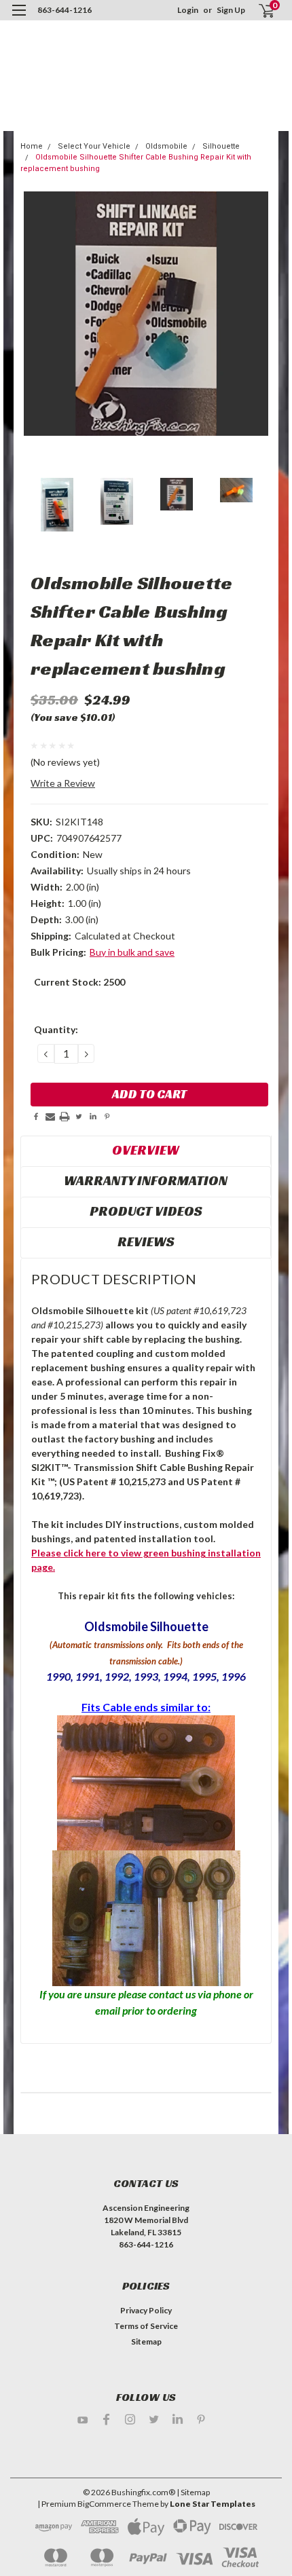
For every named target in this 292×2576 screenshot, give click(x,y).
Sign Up (231, 10)
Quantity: (56, 1029)
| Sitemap (193, 2492)
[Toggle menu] (19, 19)
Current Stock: (79, 982)
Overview (146, 1150)
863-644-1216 (65, 10)
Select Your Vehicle (94, 146)
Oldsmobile (166, 146)
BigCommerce (104, 2504)
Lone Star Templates (213, 2504)
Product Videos (146, 1211)
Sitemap (146, 2341)
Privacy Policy (146, 2310)
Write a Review (63, 783)
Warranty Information (146, 1180)
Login (188, 10)
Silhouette (221, 146)
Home (32, 146)
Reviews (146, 1242)
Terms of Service (146, 2326)
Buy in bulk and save (132, 952)
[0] (259, 11)
